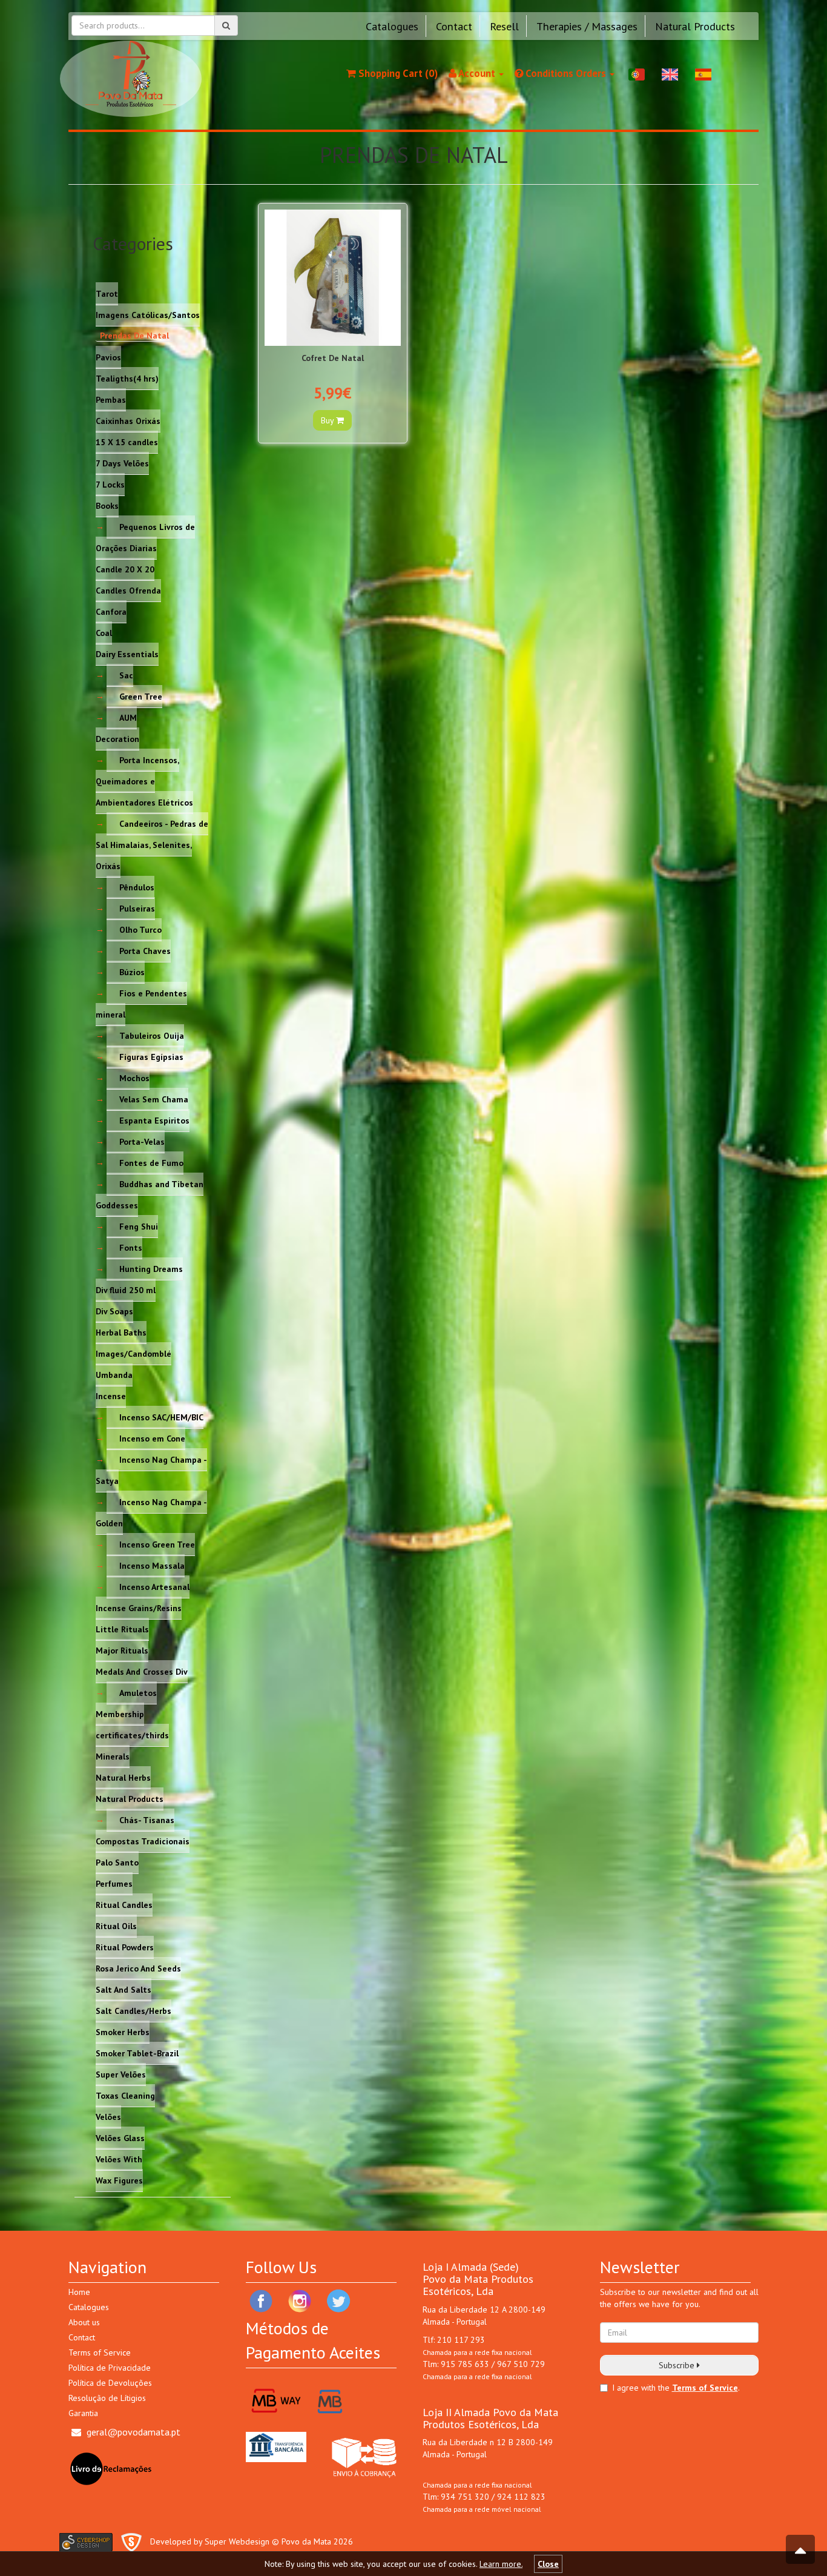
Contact (454, 26)
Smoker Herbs (123, 2031)
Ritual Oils (116, 1925)
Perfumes (114, 1883)
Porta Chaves (145, 950)
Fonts (131, 1247)
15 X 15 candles (127, 442)
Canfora (111, 611)
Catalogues (392, 26)
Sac (126, 675)
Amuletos (138, 1692)
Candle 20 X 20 (125, 569)
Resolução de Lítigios (107, 2398)
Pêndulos (137, 887)
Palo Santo (117, 1862)
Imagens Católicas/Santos (148, 314)
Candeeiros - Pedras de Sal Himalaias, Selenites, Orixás (152, 844)
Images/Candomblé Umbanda (133, 1364)
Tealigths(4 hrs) (127, 378)
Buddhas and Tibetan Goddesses (150, 1194)
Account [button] (477, 73)
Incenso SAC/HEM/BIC (161, 1417)
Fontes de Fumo (151, 1162)
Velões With (119, 2159)
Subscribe (678, 2365)
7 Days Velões (122, 463)
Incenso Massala (152, 1565)
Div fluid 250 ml (126, 1290)
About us (84, 2322)
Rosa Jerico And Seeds (138, 1968)
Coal (104, 632)
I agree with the (641, 2388)
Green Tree (141, 696)
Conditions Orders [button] (566, 73)
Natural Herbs (123, 1777)
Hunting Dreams (151, 1268)
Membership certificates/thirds (132, 1724)
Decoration (117, 738)
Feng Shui (139, 1226)
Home (79, 2292)
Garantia (83, 2413)
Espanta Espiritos (154, 1120)
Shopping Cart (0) (397, 73)
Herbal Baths (121, 1332)
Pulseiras (137, 908)
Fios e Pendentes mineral (141, 1003)
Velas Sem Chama (154, 1099)
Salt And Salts (124, 1989)
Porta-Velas (142, 1141)
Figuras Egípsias (151, 1056)
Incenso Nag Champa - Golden (151, 1512)
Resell (504, 26)
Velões (108, 2116)
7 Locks (110, 484)
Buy (328, 420)
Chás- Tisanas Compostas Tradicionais (143, 1830)
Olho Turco (140, 929)
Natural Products (695, 26)
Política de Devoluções (110, 2383)
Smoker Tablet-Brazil (137, 2053)
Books (107, 505)
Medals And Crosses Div (142, 1671)
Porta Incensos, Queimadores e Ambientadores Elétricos (144, 781)
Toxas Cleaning (125, 2095)
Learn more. (501, 2564)
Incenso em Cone (152, 1438)
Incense (111, 1396)
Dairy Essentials (127, 654)
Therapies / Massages (587, 26)
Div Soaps (114, 1311)
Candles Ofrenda (128, 590)
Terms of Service (100, 2353)
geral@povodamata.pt (133, 2432)
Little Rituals (122, 1629)
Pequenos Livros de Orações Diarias (145, 537)
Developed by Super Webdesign (210, 2541)
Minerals (113, 1756)
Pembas (111, 399)
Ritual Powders (125, 1947)
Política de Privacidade (110, 2368)
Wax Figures (119, 2180)
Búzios (132, 972)
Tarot (107, 293)
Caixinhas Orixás (128, 420)
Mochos (134, 1078)
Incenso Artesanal (154, 1586)
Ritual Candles (124, 1904)
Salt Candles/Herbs (133, 2010)
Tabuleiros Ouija (152, 1035)
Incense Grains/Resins (139, 1608)
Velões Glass (120, 2137)
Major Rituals (122, 1650)
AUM (128, 717)
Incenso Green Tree (157, 1544)
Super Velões (121, 2074)
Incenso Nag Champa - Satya (151, 1470)
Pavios (108, 357)
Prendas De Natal (134, 336)
